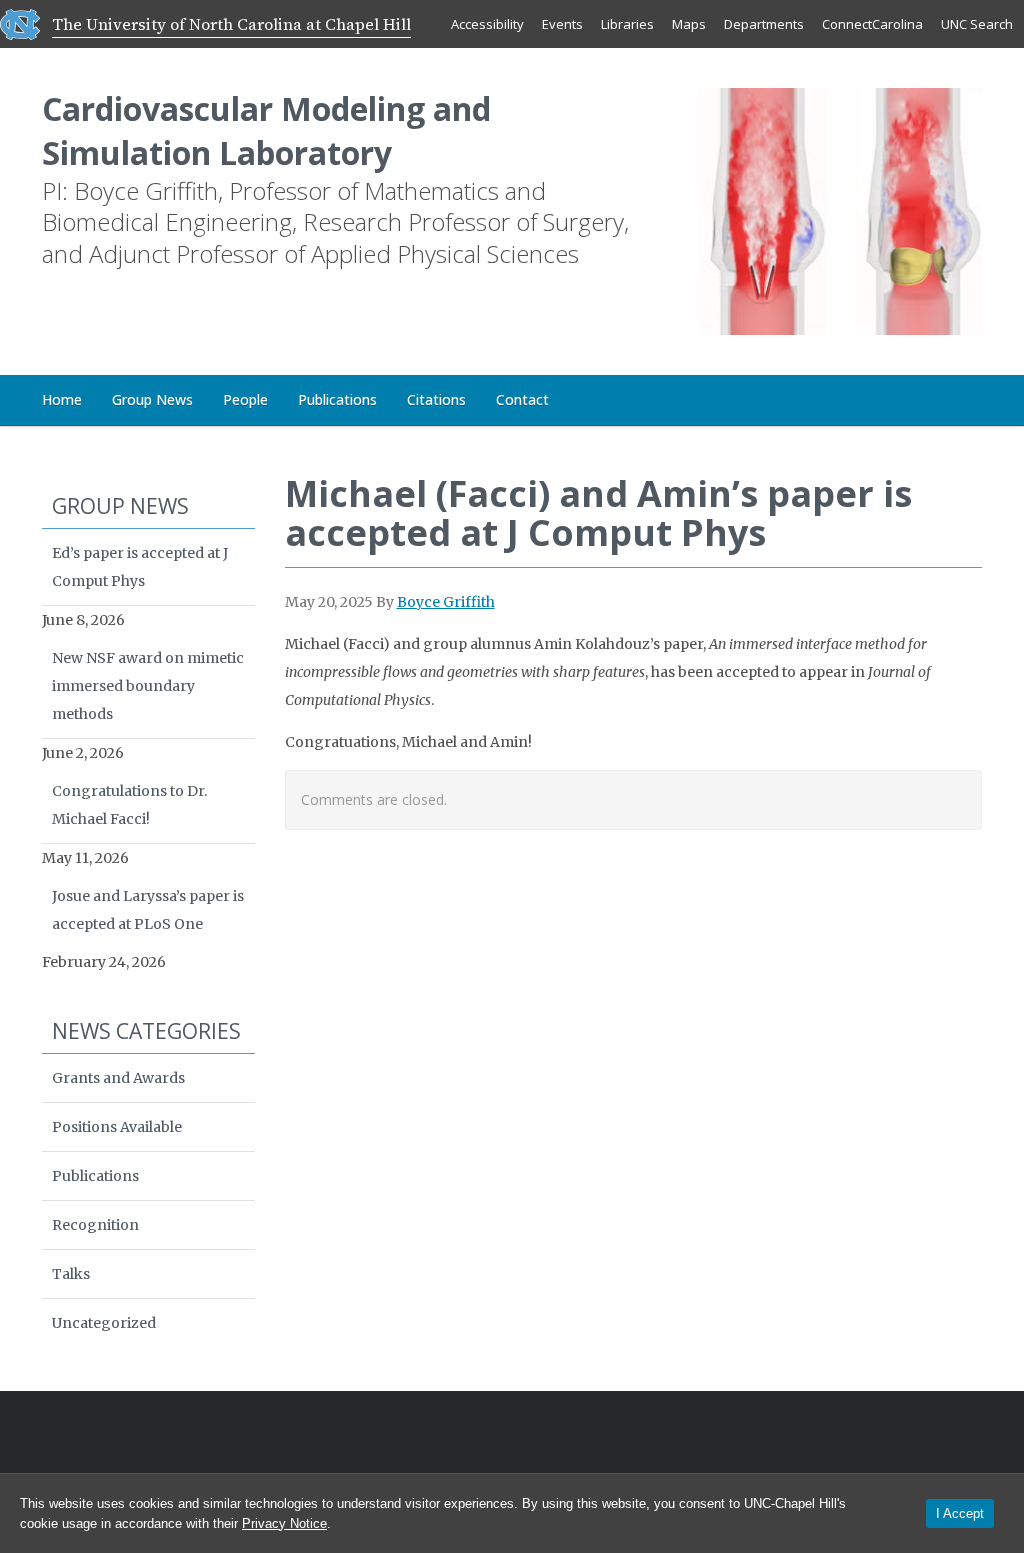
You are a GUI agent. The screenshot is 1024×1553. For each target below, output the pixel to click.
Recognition (95, 1225)
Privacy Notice (284, 1523)
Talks (71, 1274)
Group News (152, 399)
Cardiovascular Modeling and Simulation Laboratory (266, 130)
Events (562, 24)
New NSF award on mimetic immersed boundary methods (148, 686)
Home (62, 399)
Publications (337, 399)
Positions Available (117, 1127)
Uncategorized (104, 1323)
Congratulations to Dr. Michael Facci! (129, 805)
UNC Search (977, 24)
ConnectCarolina (872, 24)
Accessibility (487, 24)
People (245, 399)
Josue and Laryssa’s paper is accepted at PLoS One (148, 910)
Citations (436, 399)
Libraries (627, 24)
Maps (689, 24)
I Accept (960, 1513)
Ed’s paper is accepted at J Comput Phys (140, 567)
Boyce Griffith (446, 602)
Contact (522, 399)
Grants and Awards (118, 1078)
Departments (764, 24)
